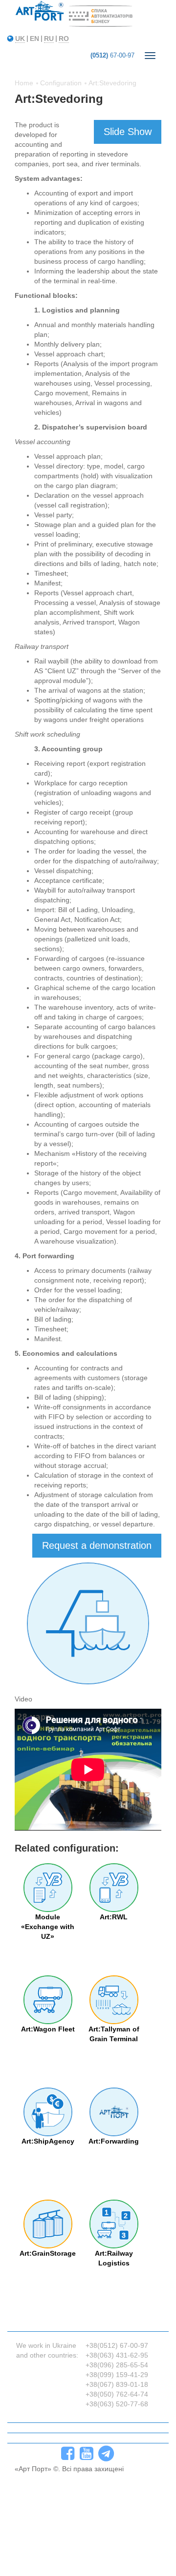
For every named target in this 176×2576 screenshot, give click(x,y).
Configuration (61, 83)
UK (20, 39)
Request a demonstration (97, 1545)
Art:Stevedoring (112, 83)
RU (49, 39)
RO (64, 39)
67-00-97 (112, 55)
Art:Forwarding (114, 2141)
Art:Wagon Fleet (48, 2029)
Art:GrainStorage (48, 2253)
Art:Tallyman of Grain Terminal (114, 2034)
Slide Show (128, 132)
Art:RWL (114, 1917)
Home (24, 83)
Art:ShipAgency (48, 2141)
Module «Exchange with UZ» (48, 1927)
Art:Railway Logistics (114, 2258)
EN (34, 39)
